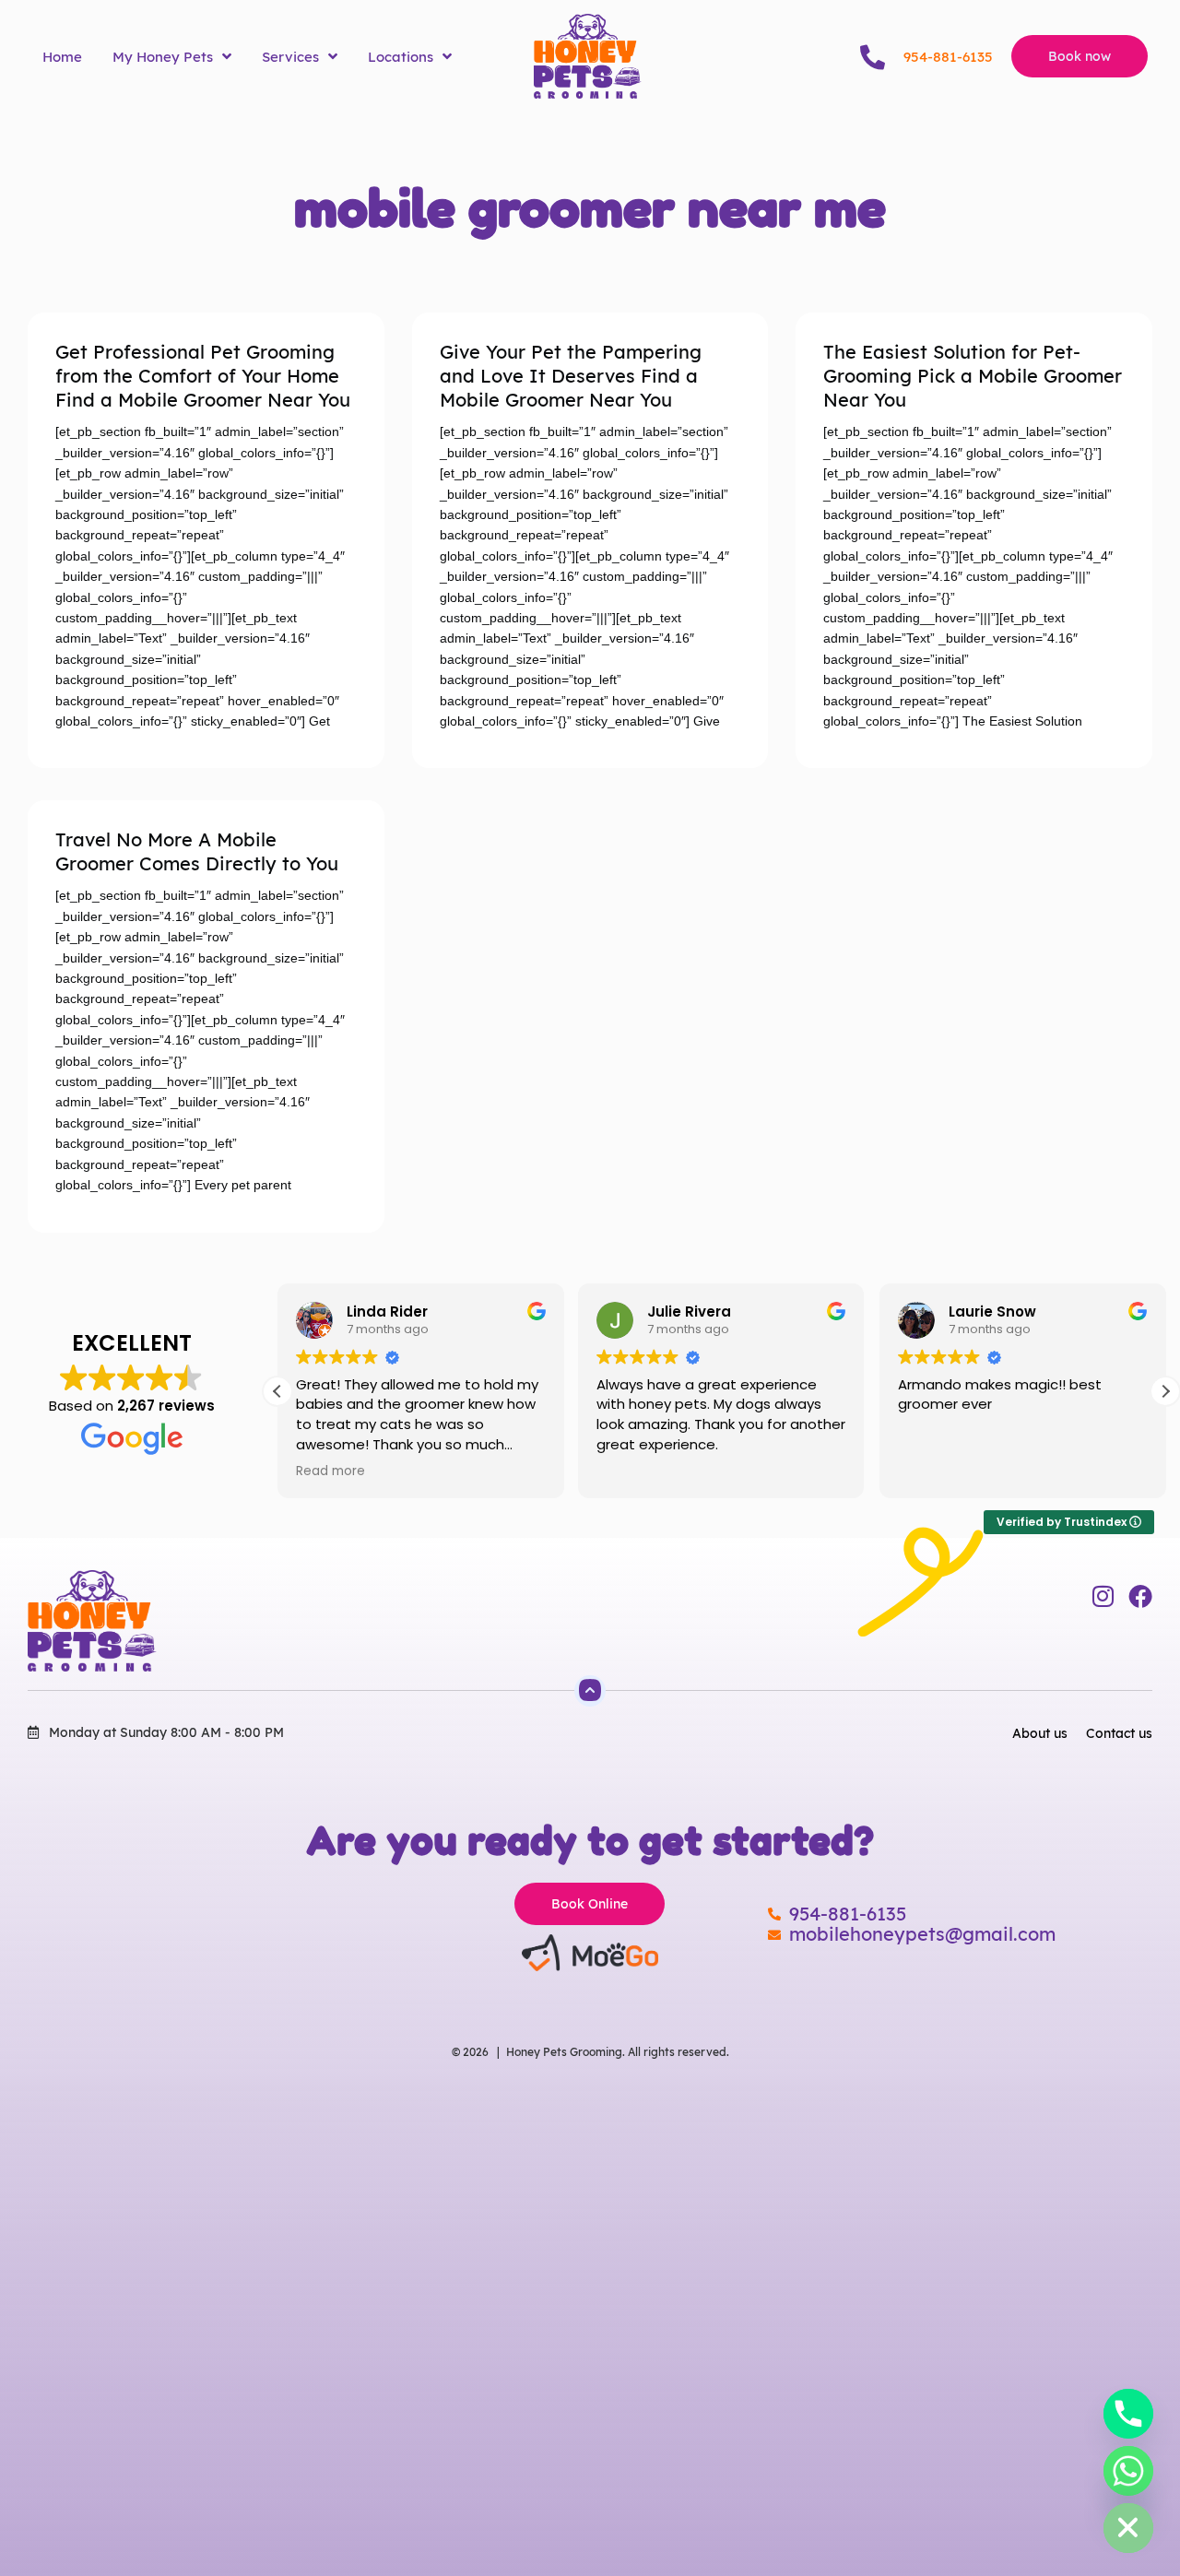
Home (62, 57)
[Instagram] (1103, 1596)
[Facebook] (1140, 1596)
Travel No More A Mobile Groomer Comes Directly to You (197, 851)
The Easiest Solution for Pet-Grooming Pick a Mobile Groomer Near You (973, 376)
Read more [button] (330, 1471)
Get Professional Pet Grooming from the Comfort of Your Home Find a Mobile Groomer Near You (203, 376)
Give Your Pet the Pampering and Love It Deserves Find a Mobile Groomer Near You (571, 376)
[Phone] (1128, 2414)
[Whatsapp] (1128, 2471)
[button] (1165, 1391)
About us (1040, 1733)
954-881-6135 (948, 57)
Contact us (1119, 1733)
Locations (401, 57)
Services (290, 57)
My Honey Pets (163, 57)
